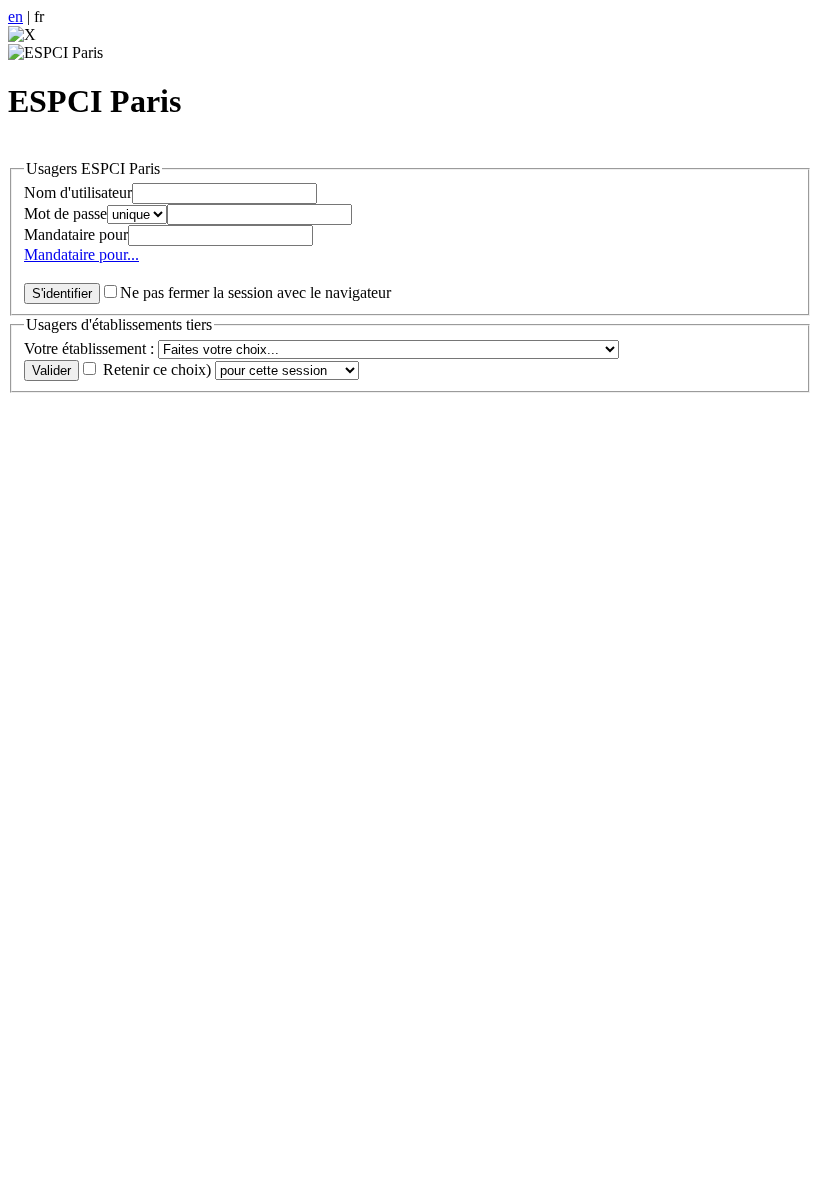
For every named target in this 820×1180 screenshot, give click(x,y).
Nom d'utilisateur (78, 192)
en (15, 16)
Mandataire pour (76, 234)
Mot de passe (65, 213)
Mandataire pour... (81, 254)
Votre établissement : (91, 348)
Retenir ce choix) (157, 369)
